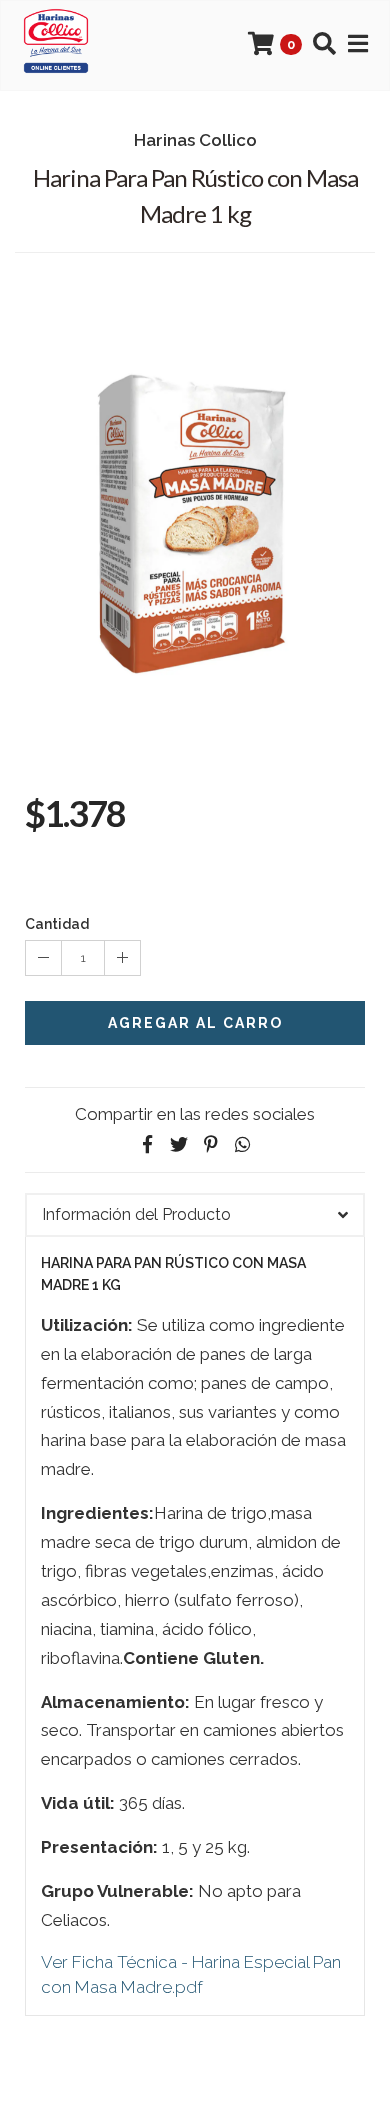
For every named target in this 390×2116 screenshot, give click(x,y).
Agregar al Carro (195, 1023)
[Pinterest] (211, 1144)
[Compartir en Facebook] (147, 1144)
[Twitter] (179, 1144)
